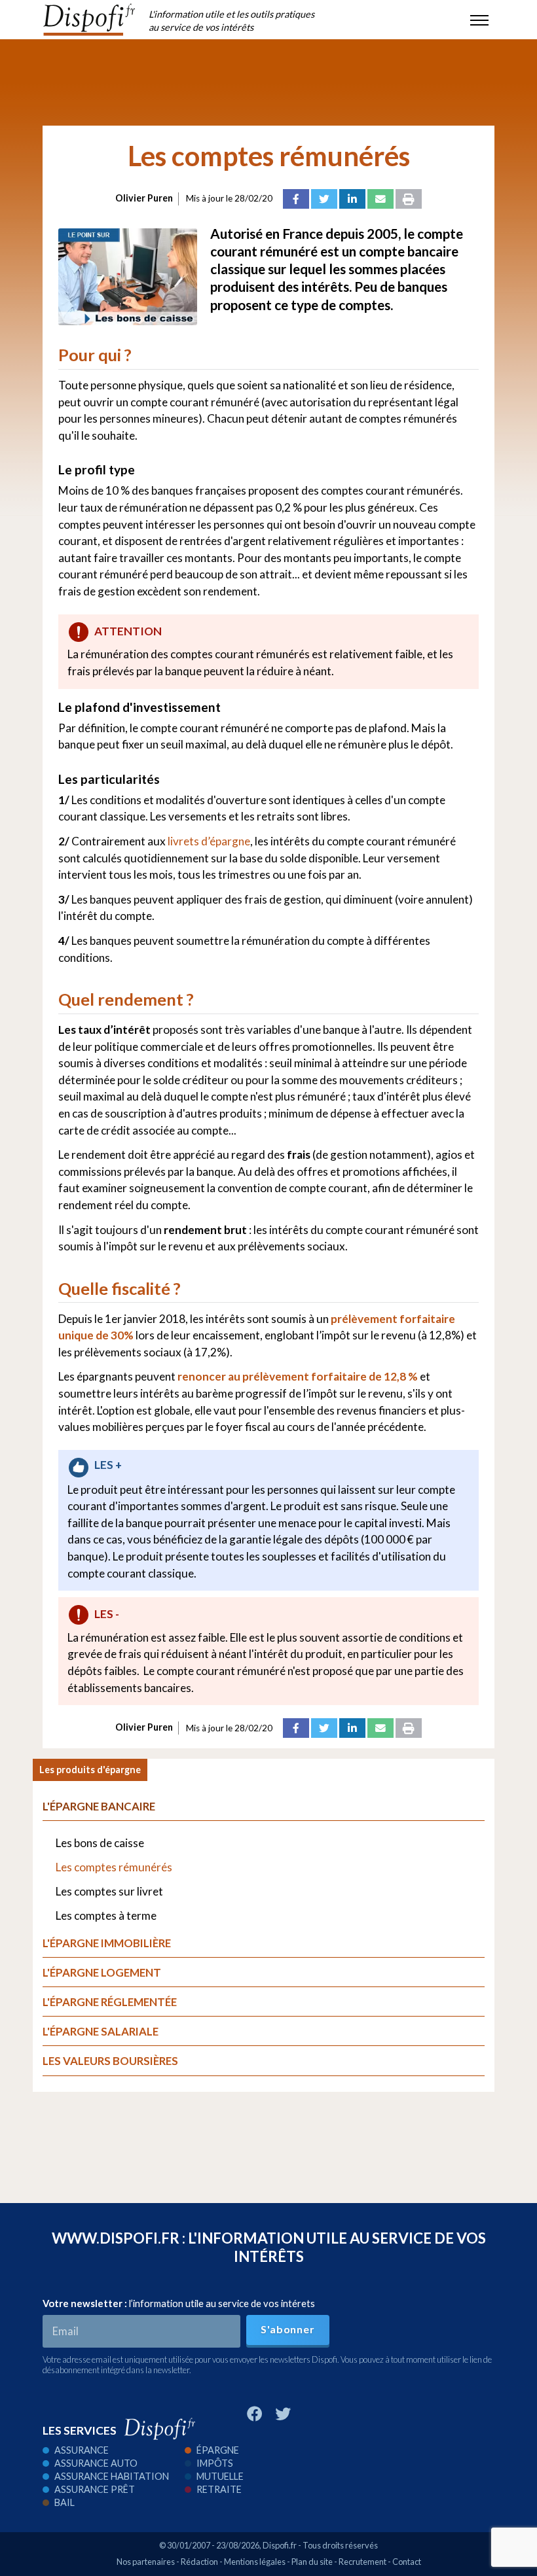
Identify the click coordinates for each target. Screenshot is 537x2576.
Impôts (215, 2463)
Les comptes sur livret (109, 1891)
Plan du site (312, 2562)
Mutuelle (220, 2476)
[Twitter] (324, 199)
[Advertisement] (268, 82)
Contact (407, 2562)
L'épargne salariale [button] (101, 2031)
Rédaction (199, 2562)
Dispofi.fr (280, 2545)
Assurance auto (96, 2463)
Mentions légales (255, 2562)
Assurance (82, 2450)
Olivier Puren (144, 198)
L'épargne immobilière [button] (107, 1943)
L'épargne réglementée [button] (110, 2002)
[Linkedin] (352, 199)
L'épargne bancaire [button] (99, 1806)
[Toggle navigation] (479, 20)
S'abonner (287, 2329)
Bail (65, 2502)
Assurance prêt (95, 2489)
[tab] (264, 2006)
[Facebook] (296, 199)
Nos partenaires (146, 2562)
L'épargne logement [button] (102, 1972)
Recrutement (362, 2562)
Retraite (219, 2489)
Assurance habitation (112, 2476)
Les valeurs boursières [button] (110, 2061)
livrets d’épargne (209, 841)
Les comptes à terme (106, 1915)
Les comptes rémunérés (114, 1867)
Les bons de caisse (100, 1843)
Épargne (218, 2450)
